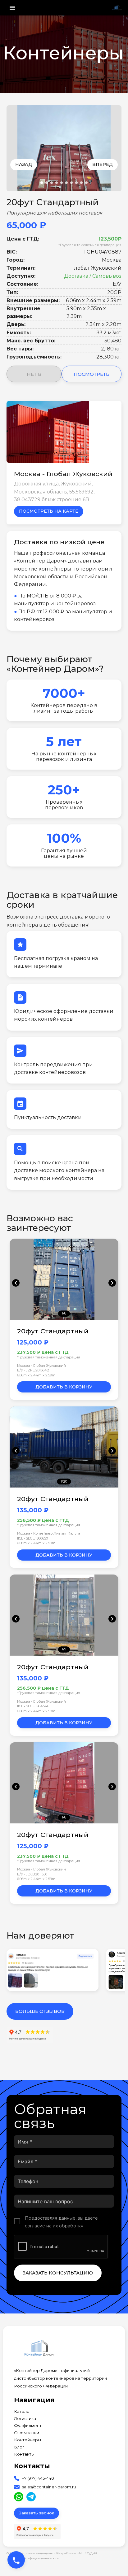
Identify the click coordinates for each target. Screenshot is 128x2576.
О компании (27, 2433)
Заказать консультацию (58, 2273)
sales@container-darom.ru (49, 2487)
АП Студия (88, 2553)
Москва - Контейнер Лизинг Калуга (49, 1533)
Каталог (23, 2411)
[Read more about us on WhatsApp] (19, 2497)
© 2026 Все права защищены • (31, 2553)
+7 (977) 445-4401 (39, 2478)
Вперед (103, 164)
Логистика (25, 2419)
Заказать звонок (37, 2513)
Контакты (24, 2454)
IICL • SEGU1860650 (32, 1538)
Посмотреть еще (91, 377)
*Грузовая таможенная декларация (90, 245)
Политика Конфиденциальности (33, 2558)
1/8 (64, 1314)
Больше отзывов (40, 2011)
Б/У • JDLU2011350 (32, 1874)
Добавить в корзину (64, 1387)
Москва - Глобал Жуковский (41, 1366)
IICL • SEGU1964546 (33, 1706)
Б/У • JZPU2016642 (33, 1370)
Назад (24, 164)
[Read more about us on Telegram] (31, 2497)
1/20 (64, 1481)
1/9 (64, 1649)
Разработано (77, 2553)
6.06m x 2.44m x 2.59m (36, 1375)
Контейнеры (27, 2440)
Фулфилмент (28, 2426)
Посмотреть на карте (49, 511)
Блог (19, 2447)
